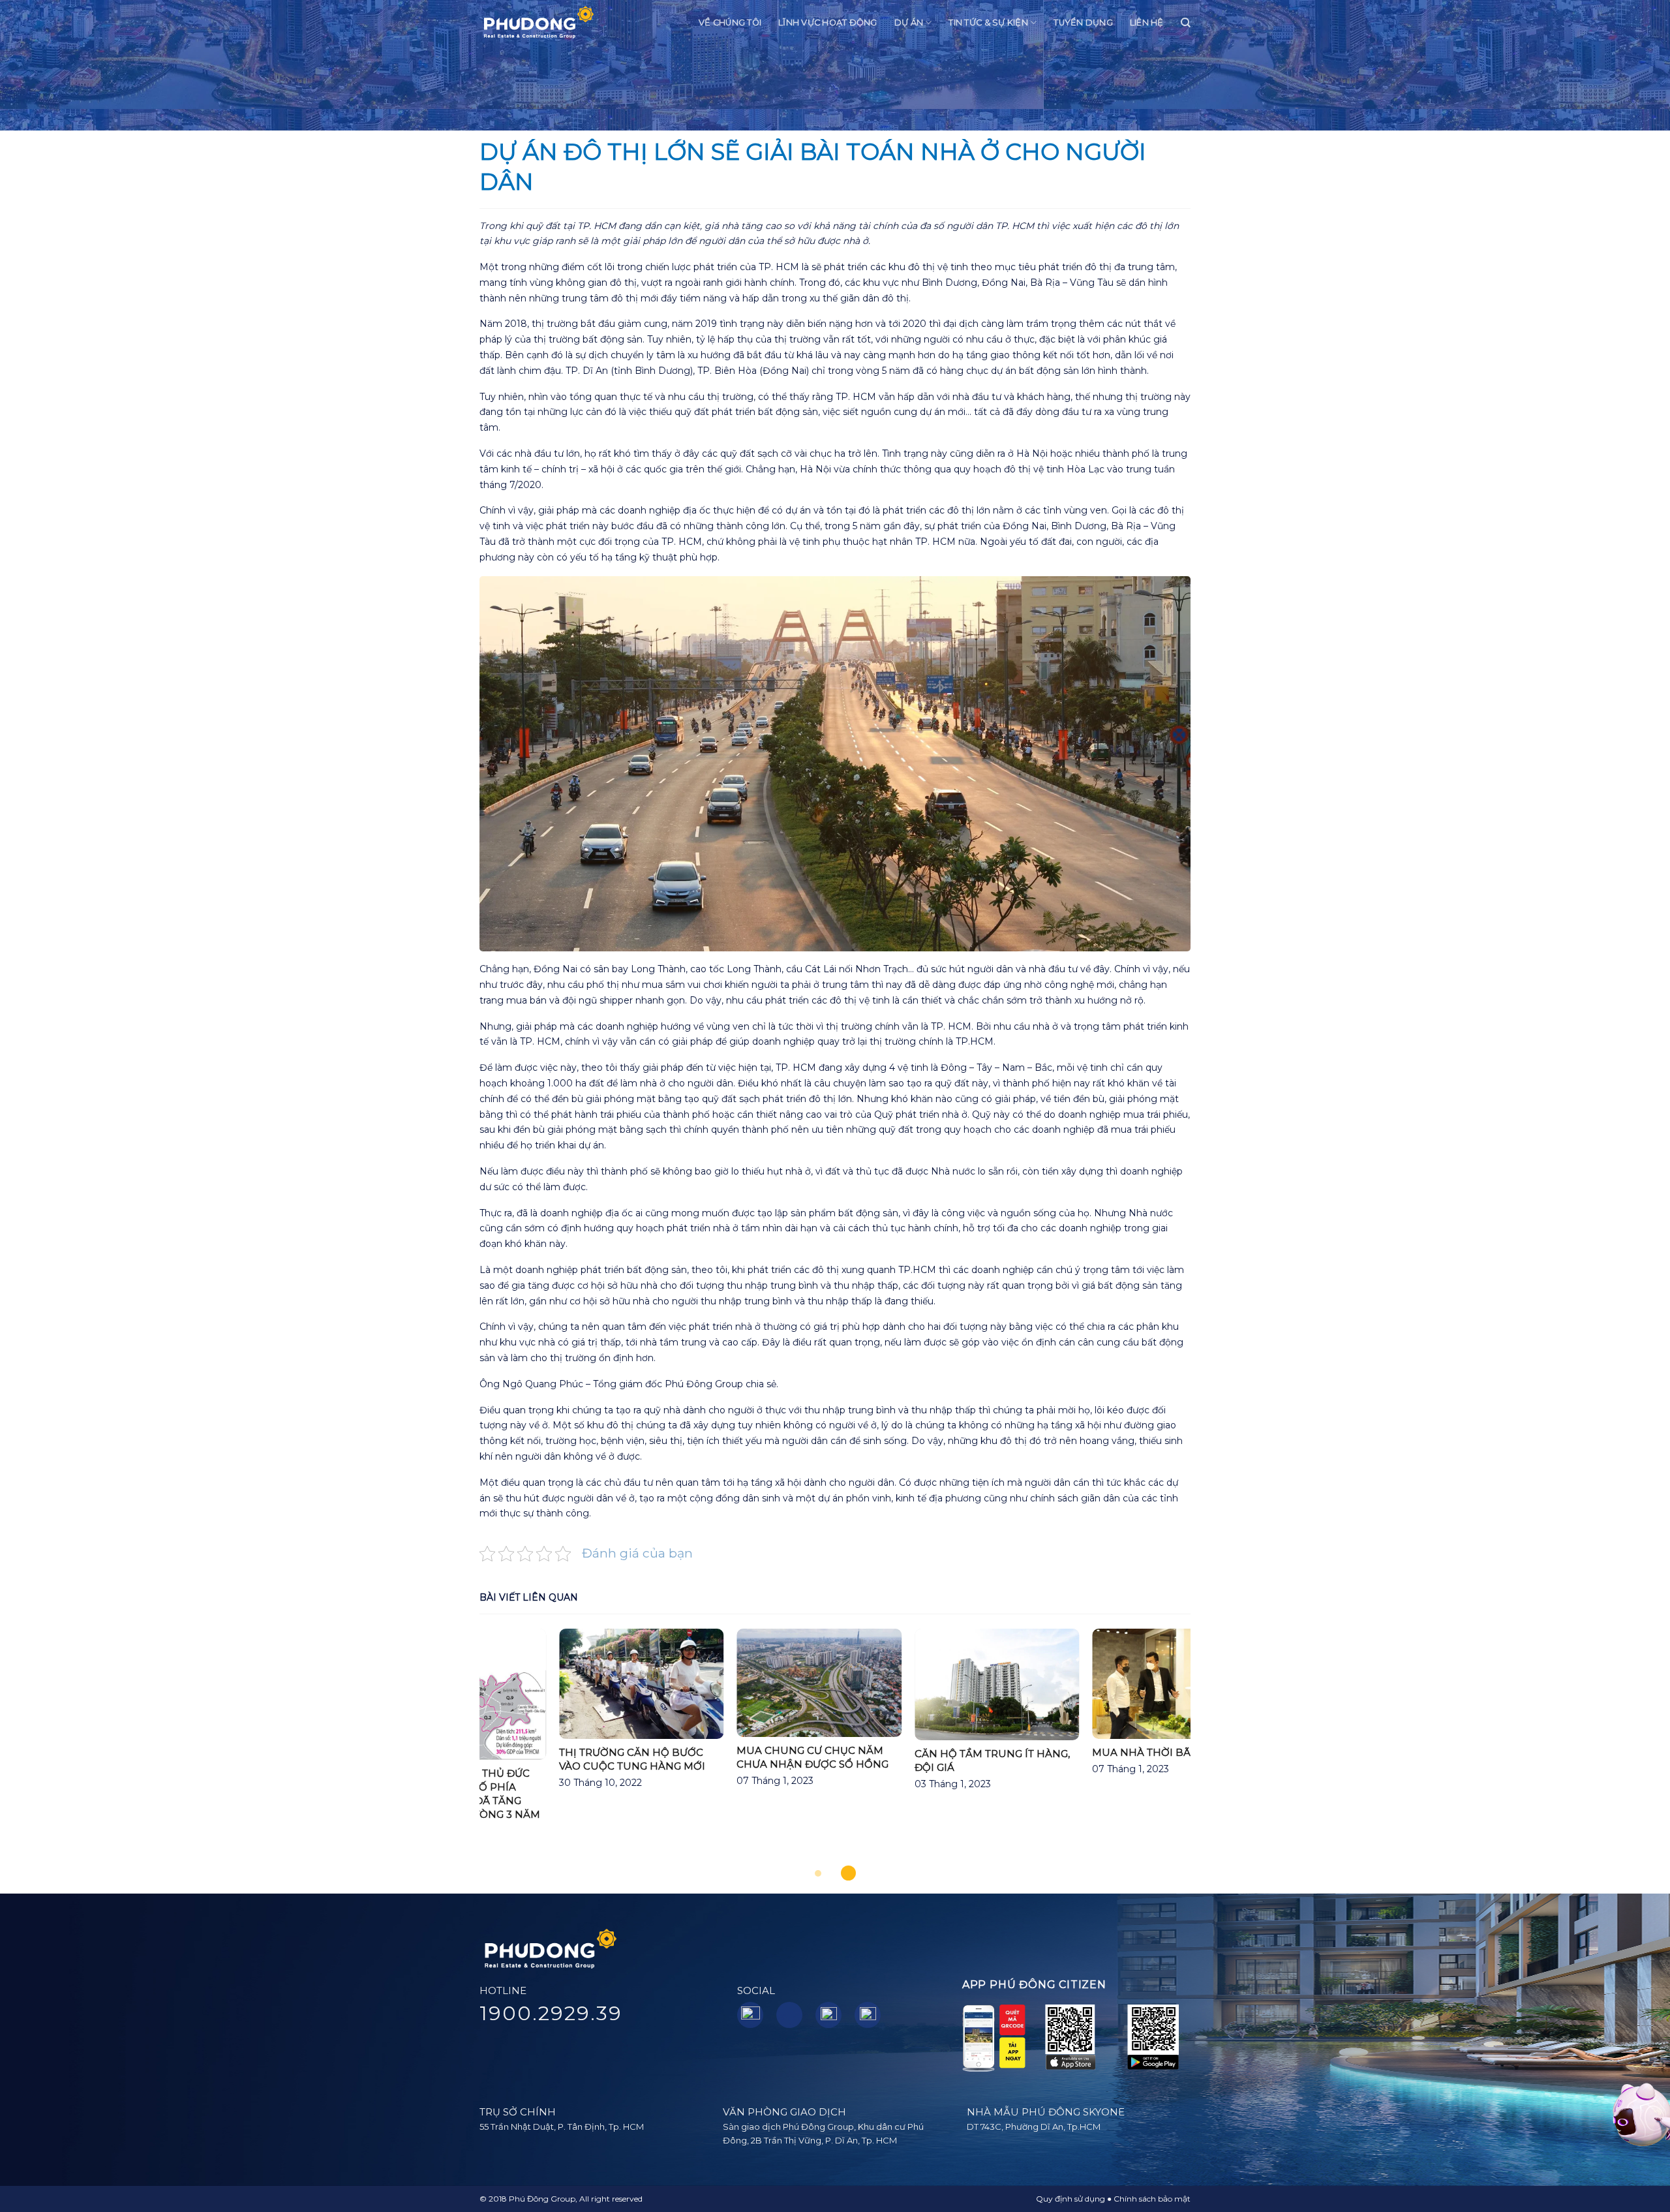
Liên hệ (1147, 23)
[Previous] (457, 1748)
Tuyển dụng (1083, 23)
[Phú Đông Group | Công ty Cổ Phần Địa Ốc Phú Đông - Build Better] (538, 23)
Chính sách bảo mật (1152, 2199)
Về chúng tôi (730, 23)
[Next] (1213, 1748)
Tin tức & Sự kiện (988, 23)
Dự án (909, 23)
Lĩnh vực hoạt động (828, 23)
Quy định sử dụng (1070, 2199)
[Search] (1186, 23)
